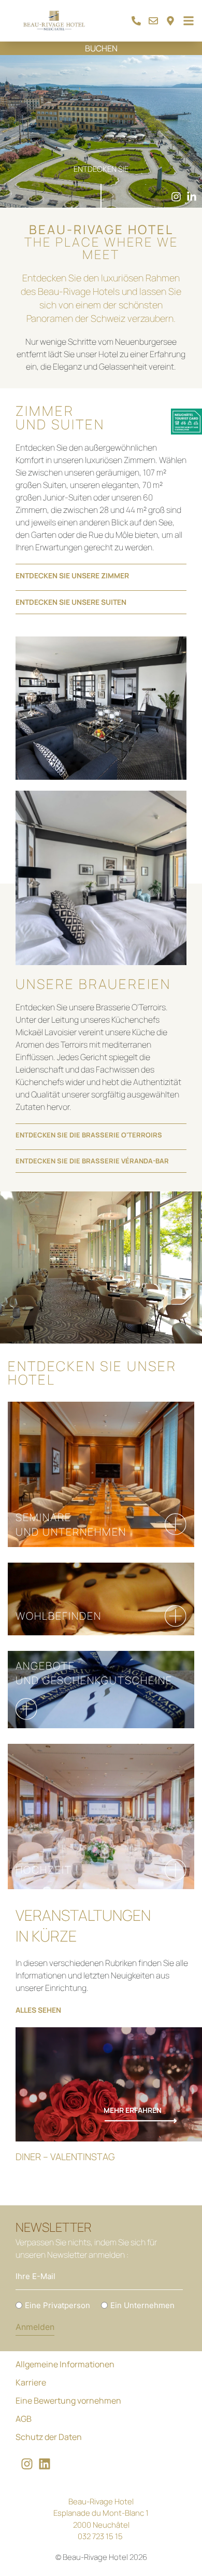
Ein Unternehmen (142, 2305)
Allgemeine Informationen (65, 2364)
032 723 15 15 (100, 2536)
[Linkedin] (45, 2464)
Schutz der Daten (49, 2437)
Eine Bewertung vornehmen (68, 2401)
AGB (24, 2419)
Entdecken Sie (101, 169)
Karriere (31, 2382)
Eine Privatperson (57, 2305)
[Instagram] (27, 2464)
